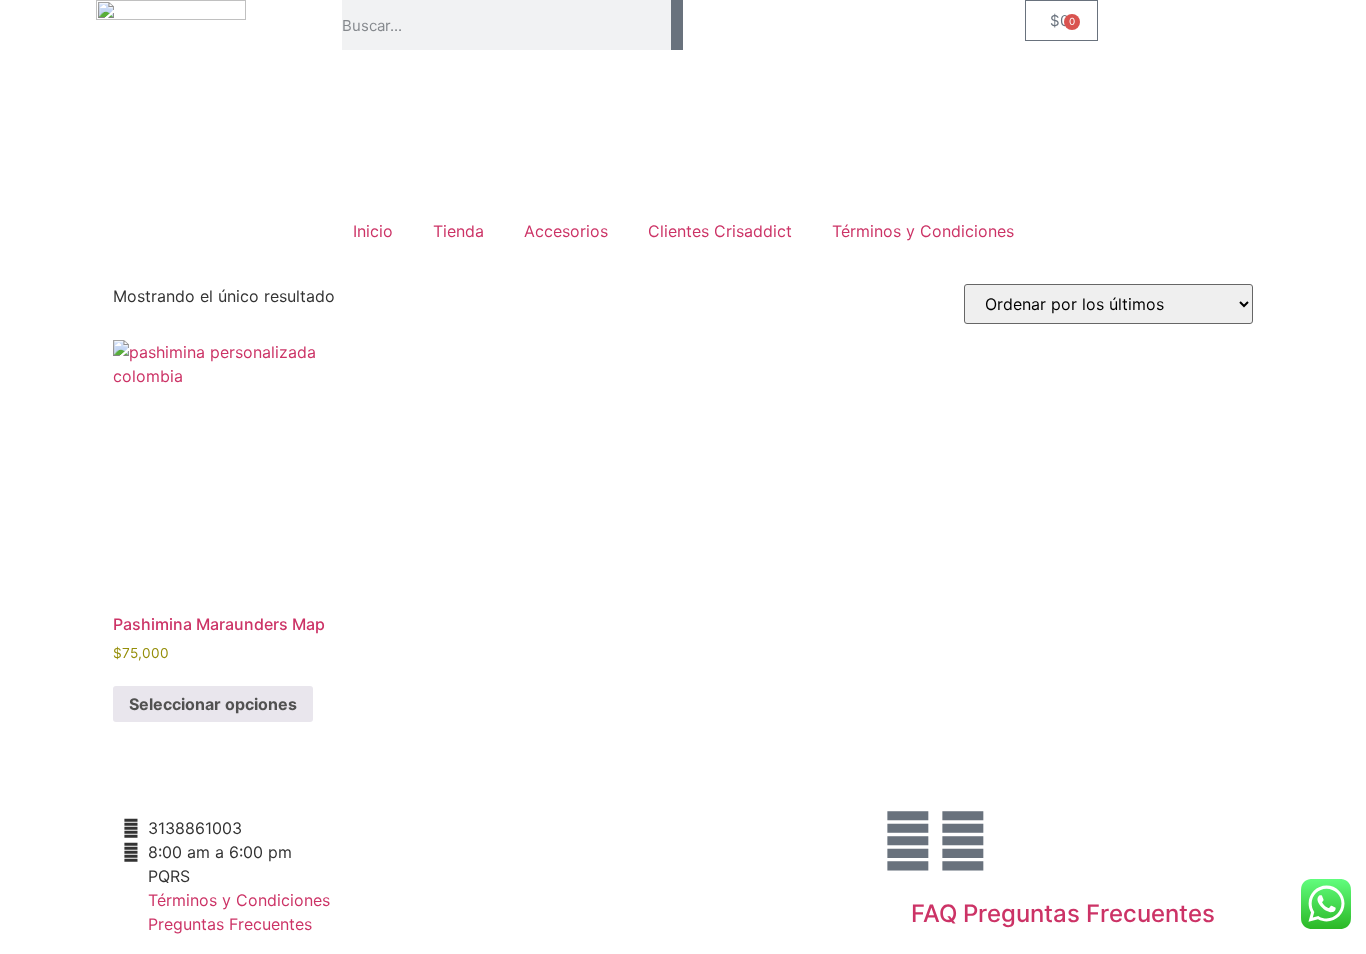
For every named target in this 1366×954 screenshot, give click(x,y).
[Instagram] (908, 841)
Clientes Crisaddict (720, 231)
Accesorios (566, 231)
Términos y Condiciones (923, 231)
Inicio (373, 231)
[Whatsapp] (963, 841)
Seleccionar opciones (213, 704)
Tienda (458, 231)
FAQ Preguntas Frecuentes (1063, 913)
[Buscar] (677, 25)
